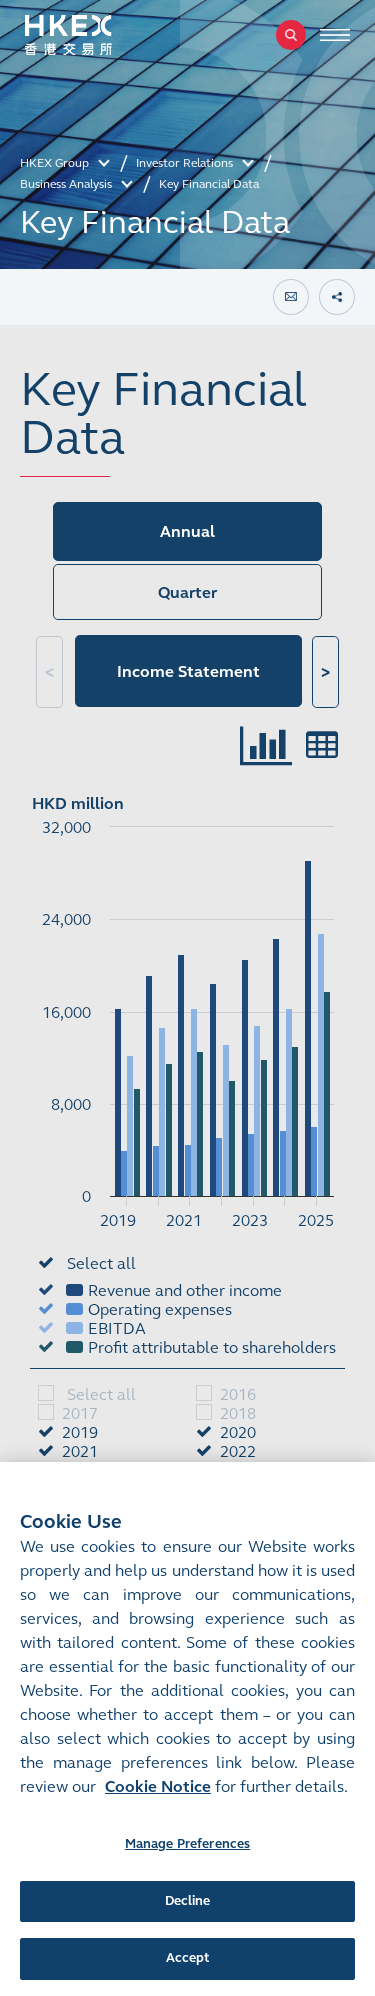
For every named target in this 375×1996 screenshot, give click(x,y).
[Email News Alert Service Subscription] (291, 297)
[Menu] (335, 35)
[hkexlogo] (90, 35)
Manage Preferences (187, 1844)
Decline (188, 1901)
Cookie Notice (158, 1786)
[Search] (291, 35)
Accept (188, 1958)
